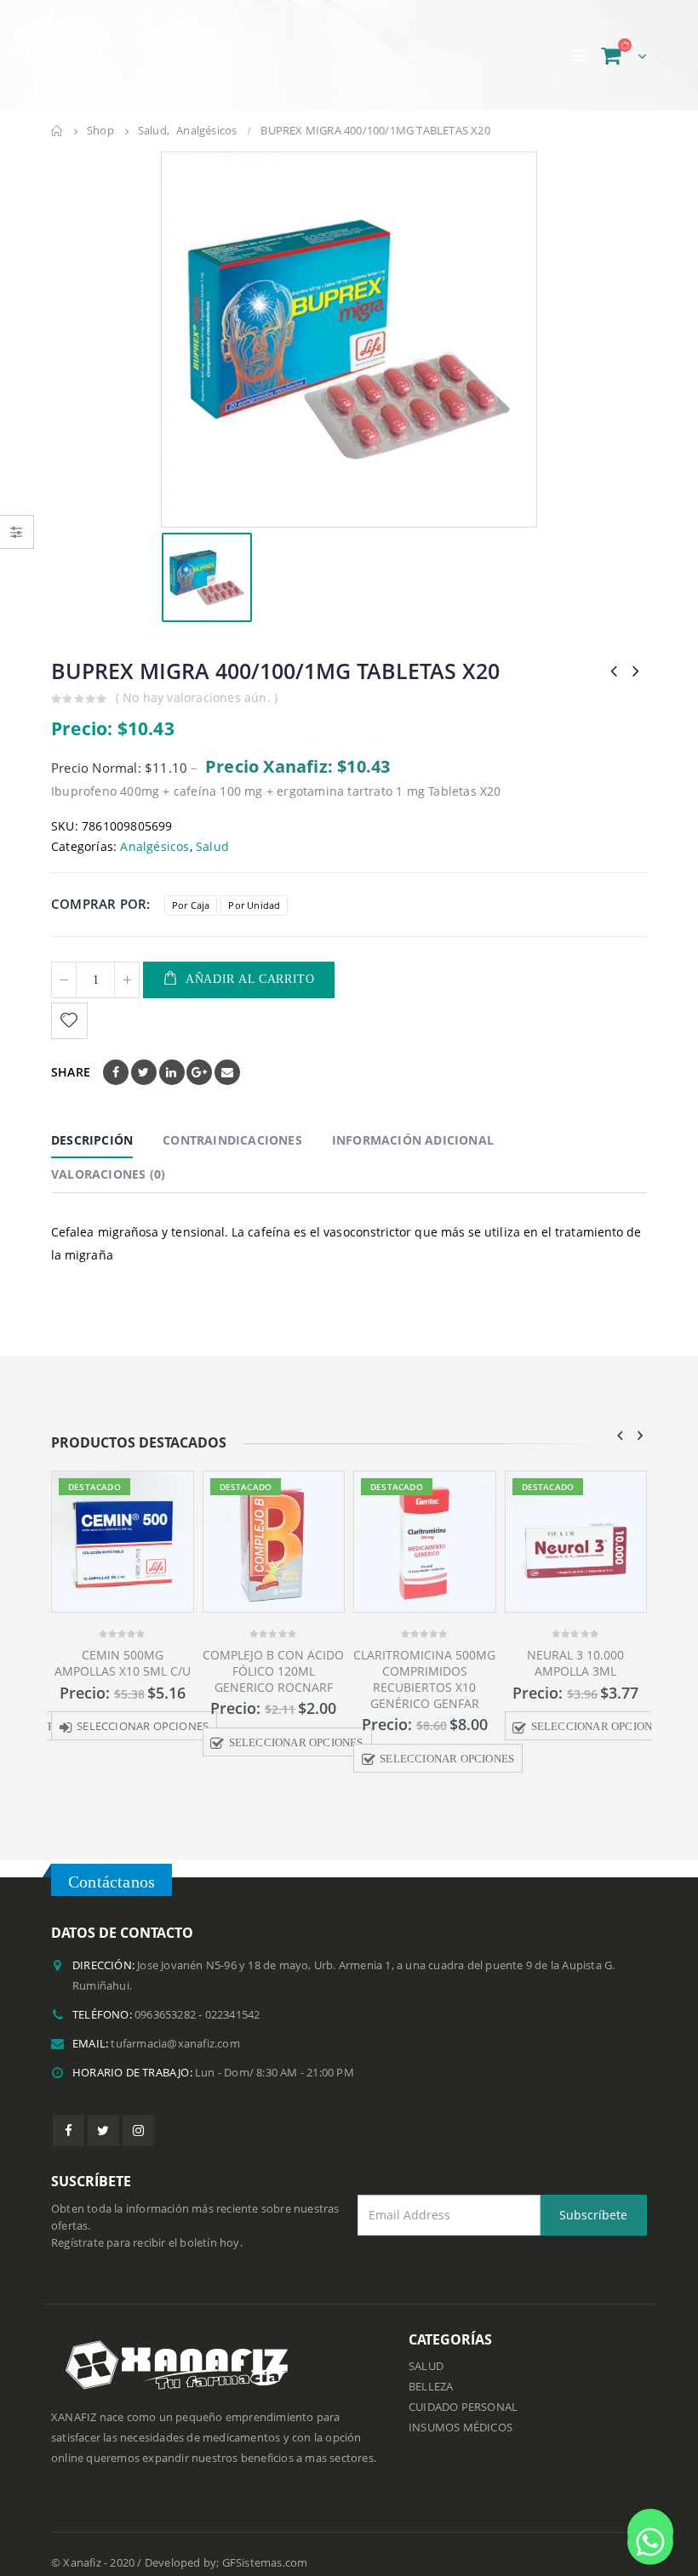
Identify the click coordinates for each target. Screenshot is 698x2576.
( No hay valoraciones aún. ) (197, 680)
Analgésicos (154, 829)
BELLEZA (431, 2369)
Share (71, 1055)
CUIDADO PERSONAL (463, 2389)
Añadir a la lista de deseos (72, 1004)
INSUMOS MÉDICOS (461, 2410)
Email (227, 1055)
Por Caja (191, 888)
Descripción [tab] (92, 1123)
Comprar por (99, 887)
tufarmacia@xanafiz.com (175, 2026)
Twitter (144, 1055)
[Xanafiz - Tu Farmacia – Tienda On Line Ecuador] (145, 46)
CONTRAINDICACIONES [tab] (232, 1123)
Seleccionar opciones (143, 1709)
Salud (212, 829)
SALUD (426, 2348)
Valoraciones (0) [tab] (108, 1157)
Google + (199, 1055)
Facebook (116, 1055)
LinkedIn (172, 1055)
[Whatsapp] (650, 2532)
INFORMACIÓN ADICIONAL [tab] (413, 1123)
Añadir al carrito (250, 962)
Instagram (138, 2113)
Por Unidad (254, 888)
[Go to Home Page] (57, 113)
